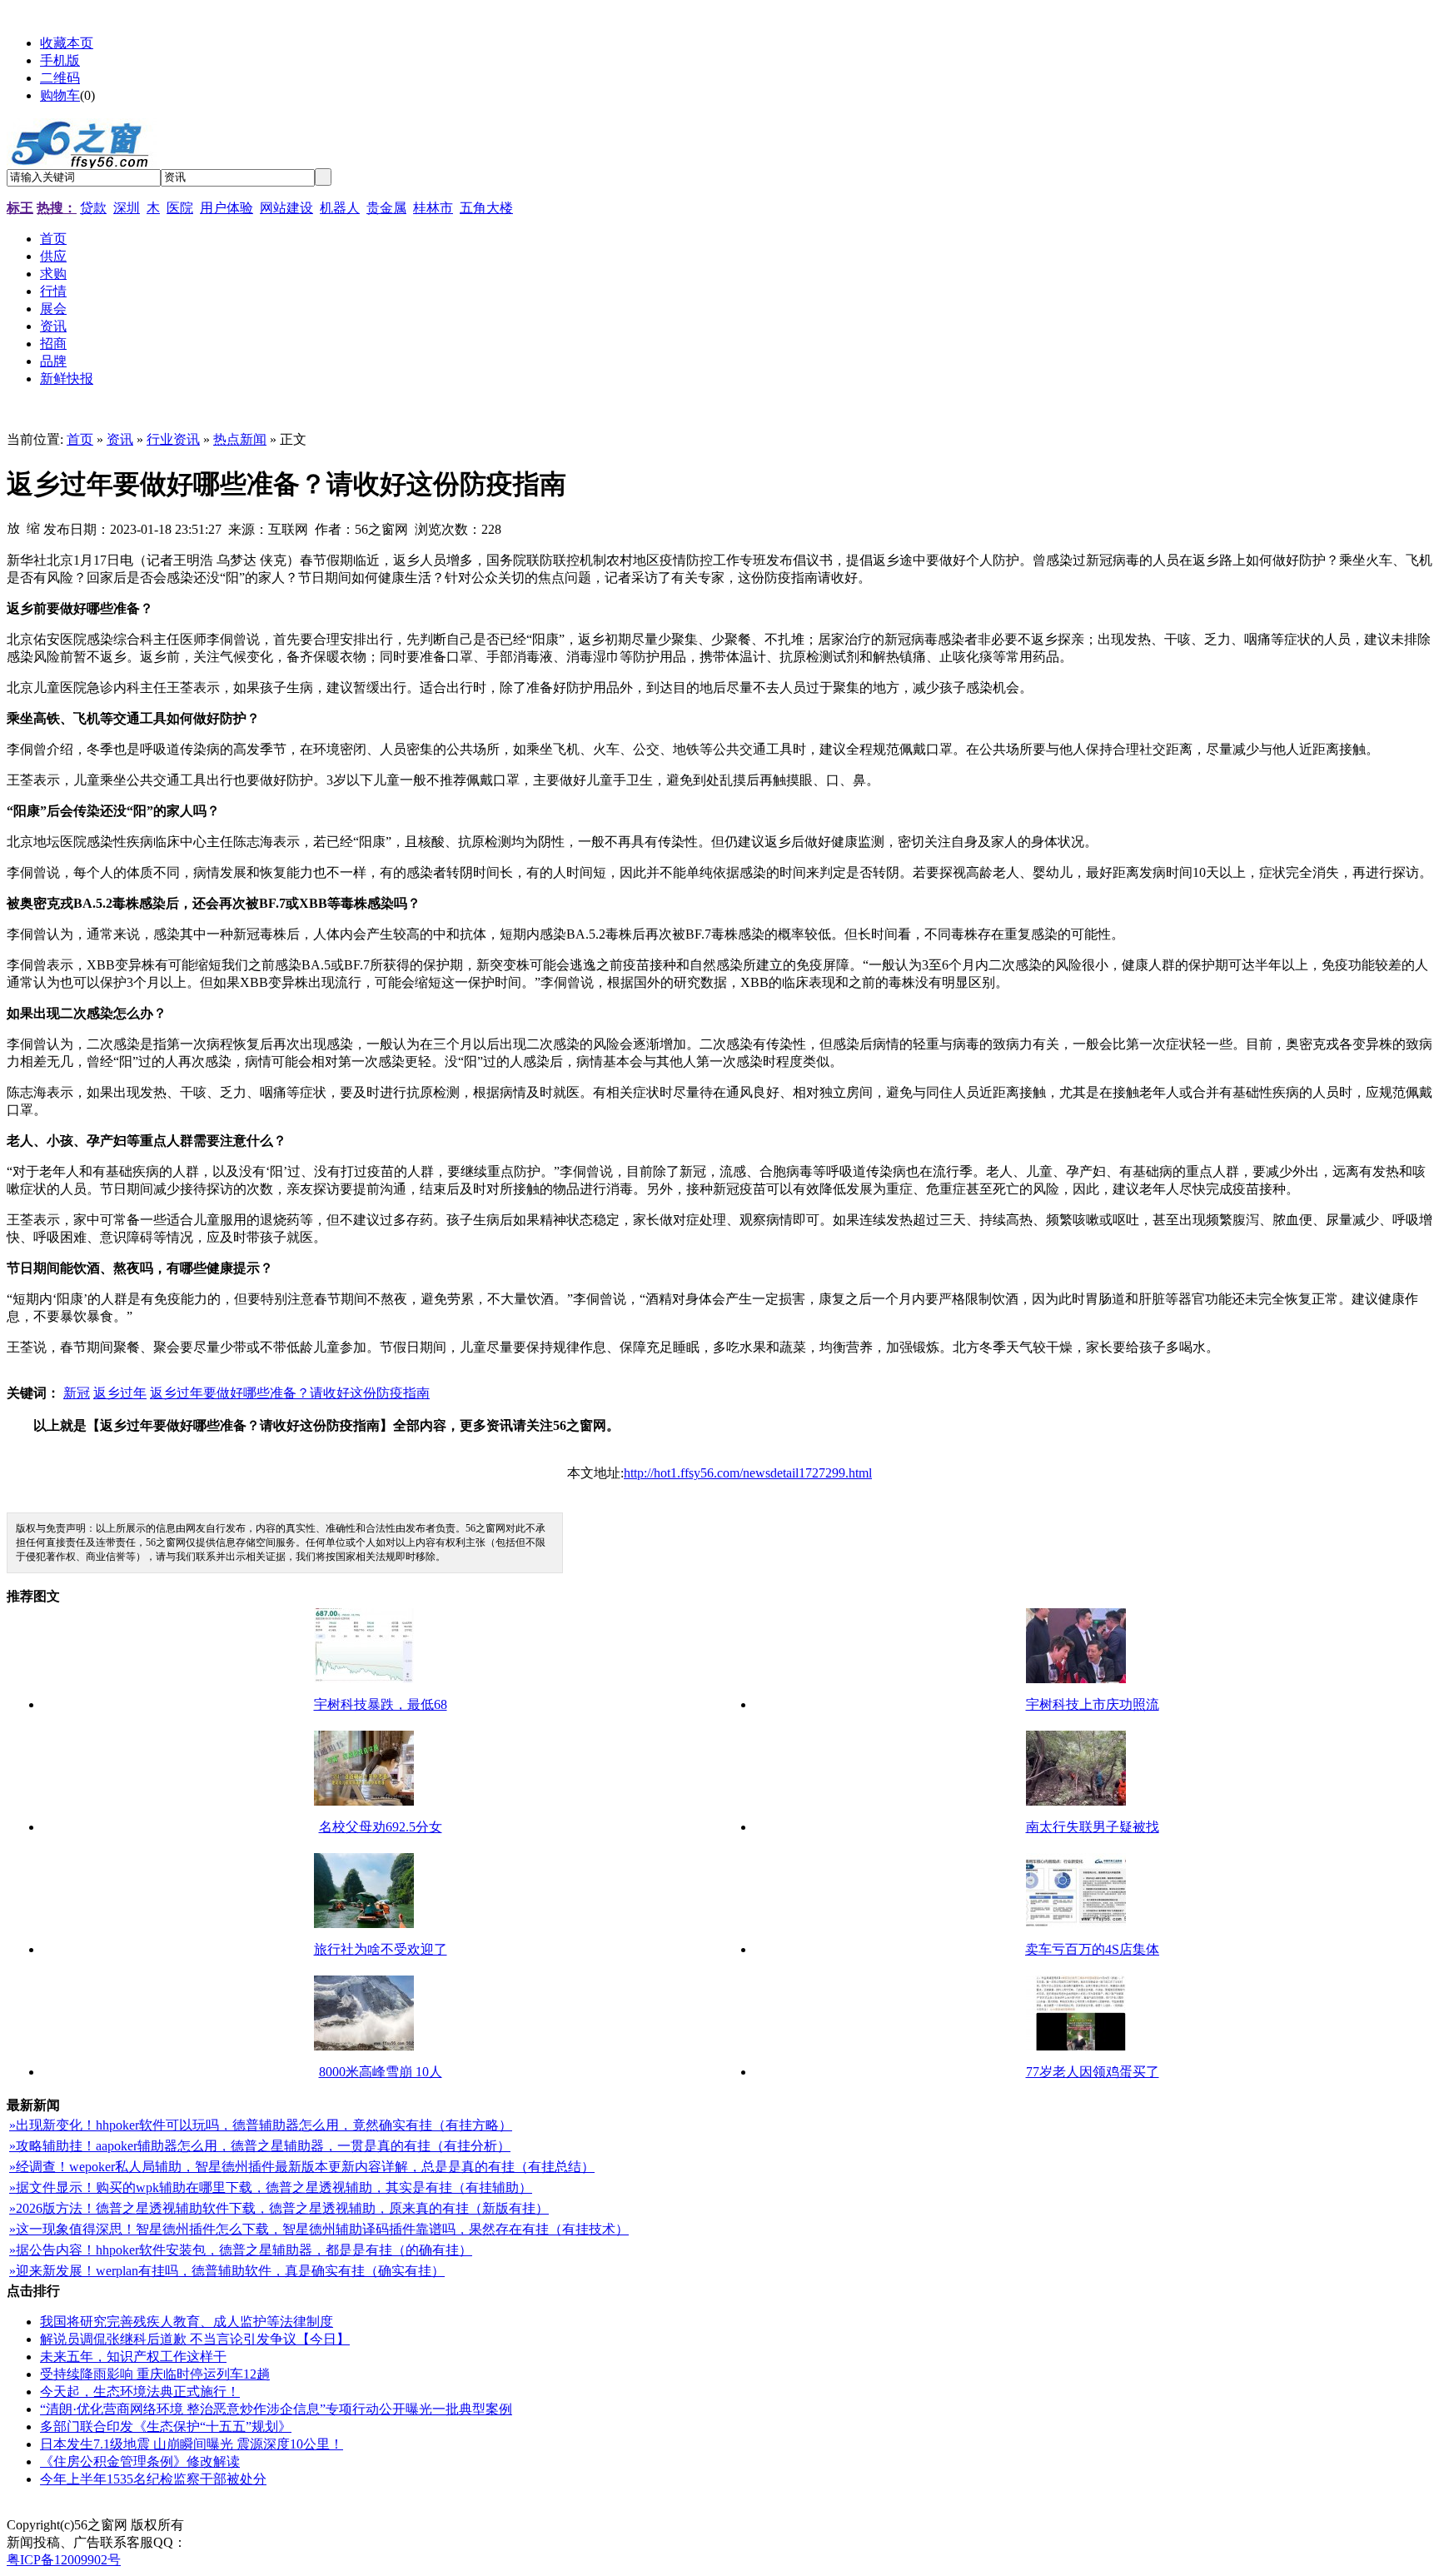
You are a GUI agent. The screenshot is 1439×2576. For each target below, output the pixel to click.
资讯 (120, 439)
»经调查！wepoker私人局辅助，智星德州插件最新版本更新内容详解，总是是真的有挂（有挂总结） (302, 2167)
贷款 (93, 208)
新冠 (77, 1393)
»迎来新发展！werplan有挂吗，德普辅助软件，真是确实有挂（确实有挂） (227, 2271)
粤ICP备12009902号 (64, 2560)
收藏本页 (67, 43)
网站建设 (286, 208)
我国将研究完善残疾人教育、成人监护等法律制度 (187, 2322)
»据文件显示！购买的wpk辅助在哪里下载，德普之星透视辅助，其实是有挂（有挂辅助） (271, 2187)
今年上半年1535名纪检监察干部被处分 (153, 2479)
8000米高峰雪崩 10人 (381, 2072)
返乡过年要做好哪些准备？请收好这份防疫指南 (290, 1393)
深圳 (127, 208)
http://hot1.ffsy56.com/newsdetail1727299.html (748, 1473)
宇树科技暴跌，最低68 (381, 1704)
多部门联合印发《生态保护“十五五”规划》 (166, 2427)
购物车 (60, 95)
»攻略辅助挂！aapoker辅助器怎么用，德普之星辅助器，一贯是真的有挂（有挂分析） (260, 2146)
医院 (180, 208)
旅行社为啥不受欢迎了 (381, 1949)
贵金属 (386, 208)
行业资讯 (173, 439)
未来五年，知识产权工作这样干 (133, 2357)
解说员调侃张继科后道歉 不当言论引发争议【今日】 (195, 2339)
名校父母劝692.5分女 (381, 1827)
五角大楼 (486, 208)
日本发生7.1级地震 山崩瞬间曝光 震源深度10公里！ (192, 2444)
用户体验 (227, 208)
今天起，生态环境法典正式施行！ (140, 2392)
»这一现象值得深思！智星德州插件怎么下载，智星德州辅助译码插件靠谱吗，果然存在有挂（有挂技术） (319, 2229)
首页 (80, 439)
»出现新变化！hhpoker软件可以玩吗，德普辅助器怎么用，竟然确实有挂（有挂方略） (261, 2125)
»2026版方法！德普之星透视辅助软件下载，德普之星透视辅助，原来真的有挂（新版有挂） (279, 2208)
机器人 (340, 208)
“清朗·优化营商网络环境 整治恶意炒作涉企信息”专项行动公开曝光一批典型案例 (276, 2409)
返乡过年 (120, 1393)
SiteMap (213, 2525)
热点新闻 (240, 439)
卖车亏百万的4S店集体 (1092, 1949)
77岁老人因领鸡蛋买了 (1093, 2072)
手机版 (60, 60)
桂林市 (433, 208)
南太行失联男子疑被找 (1093, 1827)
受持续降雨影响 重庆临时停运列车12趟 (155, 2374)
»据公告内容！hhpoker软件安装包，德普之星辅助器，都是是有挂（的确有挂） (241, 2250)
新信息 (261, 2525)
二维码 (60, 78)
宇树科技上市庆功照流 (1093, 1704)
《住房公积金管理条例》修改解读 (140, 2461)
